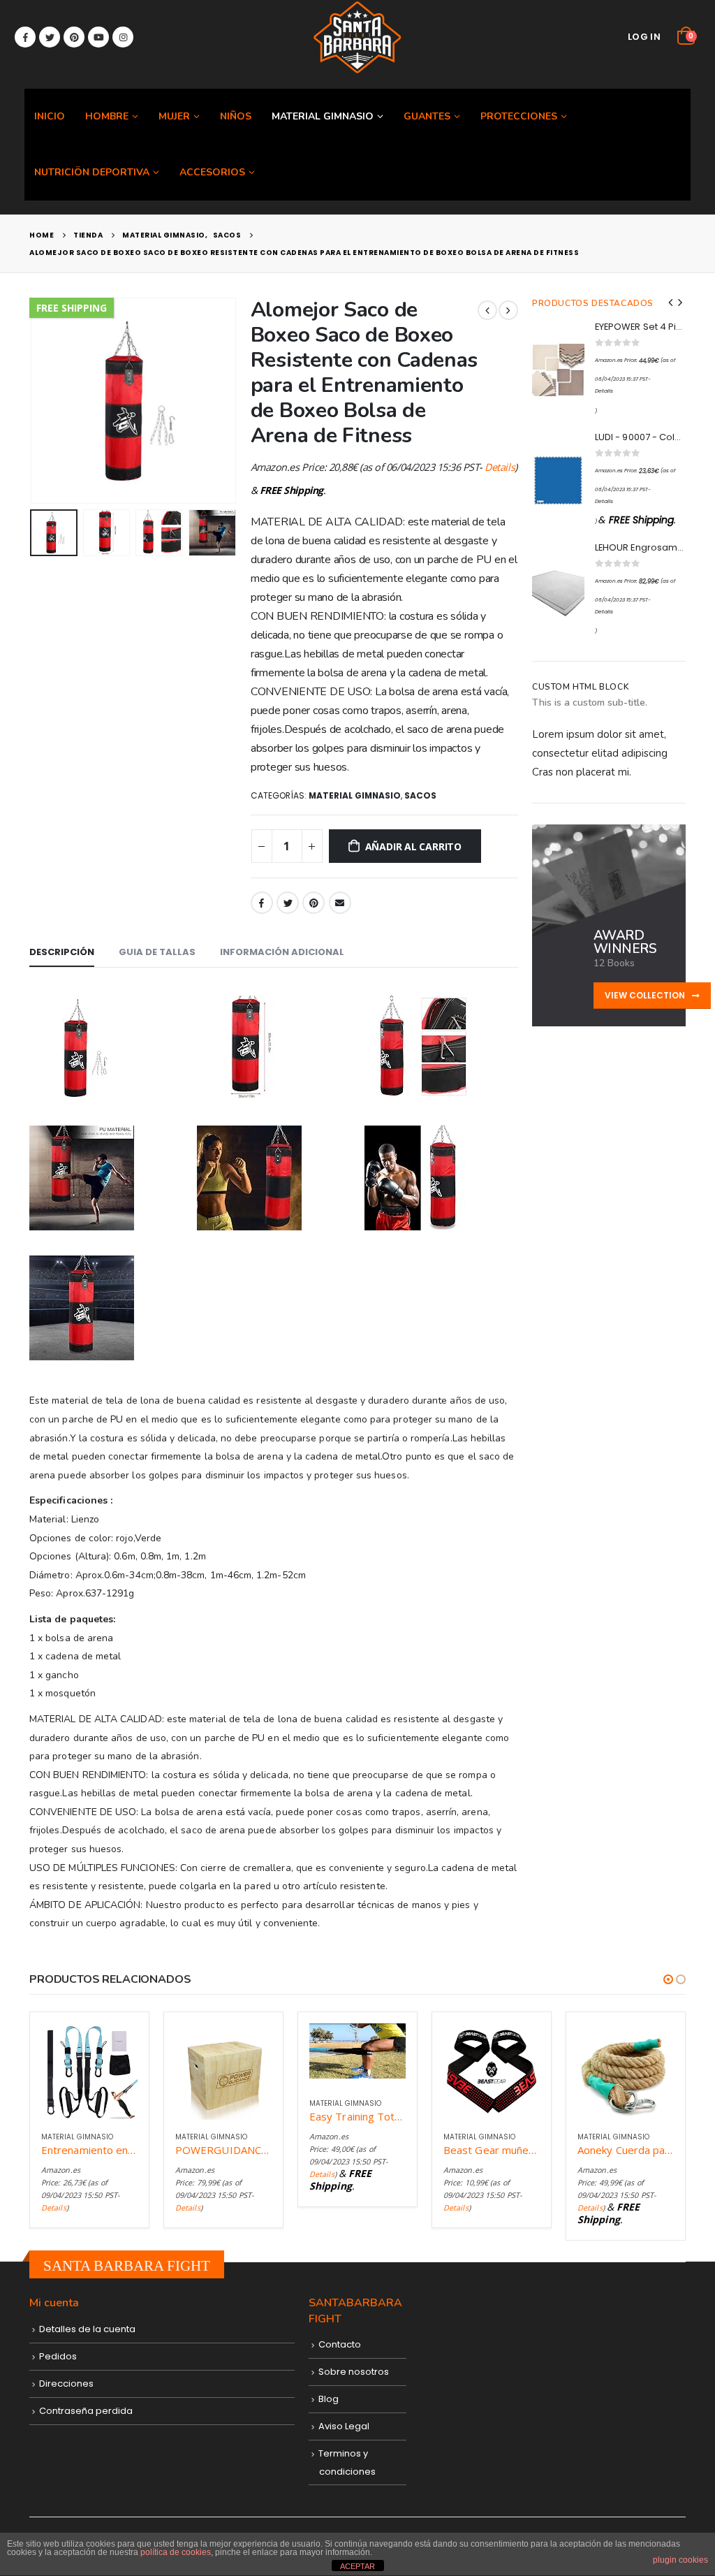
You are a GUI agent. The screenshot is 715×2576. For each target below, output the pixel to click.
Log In (644, 37)
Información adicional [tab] (282, 952)
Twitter (288, 903)
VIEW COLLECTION (646, 995)
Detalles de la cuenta (87, 2329)
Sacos (420, 795)
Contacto (340, 2344)
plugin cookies (680, 2560)
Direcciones (66, 2384)
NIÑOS (236, 116)
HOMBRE (107, 116)
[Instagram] (123, 37)
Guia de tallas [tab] (157, 952)
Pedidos (58, 2356)
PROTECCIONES (519, 116)
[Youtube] (98, 37)
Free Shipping (72, 308)
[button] (668, 1979)
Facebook (262, 903)
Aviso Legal (344, 2426)
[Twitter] (50, 37)
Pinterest (314, 903)
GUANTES (427, 116)
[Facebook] (25, 37)
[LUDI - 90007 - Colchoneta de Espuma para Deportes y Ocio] (558, 480)
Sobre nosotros (354, 2372)
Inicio (50, 116)
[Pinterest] (74, 37)
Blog (329, 2399)
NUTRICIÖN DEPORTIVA (92, 172)
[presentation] (33, 400)
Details (500, 467)
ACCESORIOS (212, 172)
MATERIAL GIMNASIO (323, 116)
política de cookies (176, 2552)
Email (340, 903)
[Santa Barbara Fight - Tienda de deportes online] (357, 37)
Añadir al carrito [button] (115, 2046)
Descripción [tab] (62, 952)
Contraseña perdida (86, 2411)
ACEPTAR (357, 2566)
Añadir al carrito (413, 846)
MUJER (174, 116)
